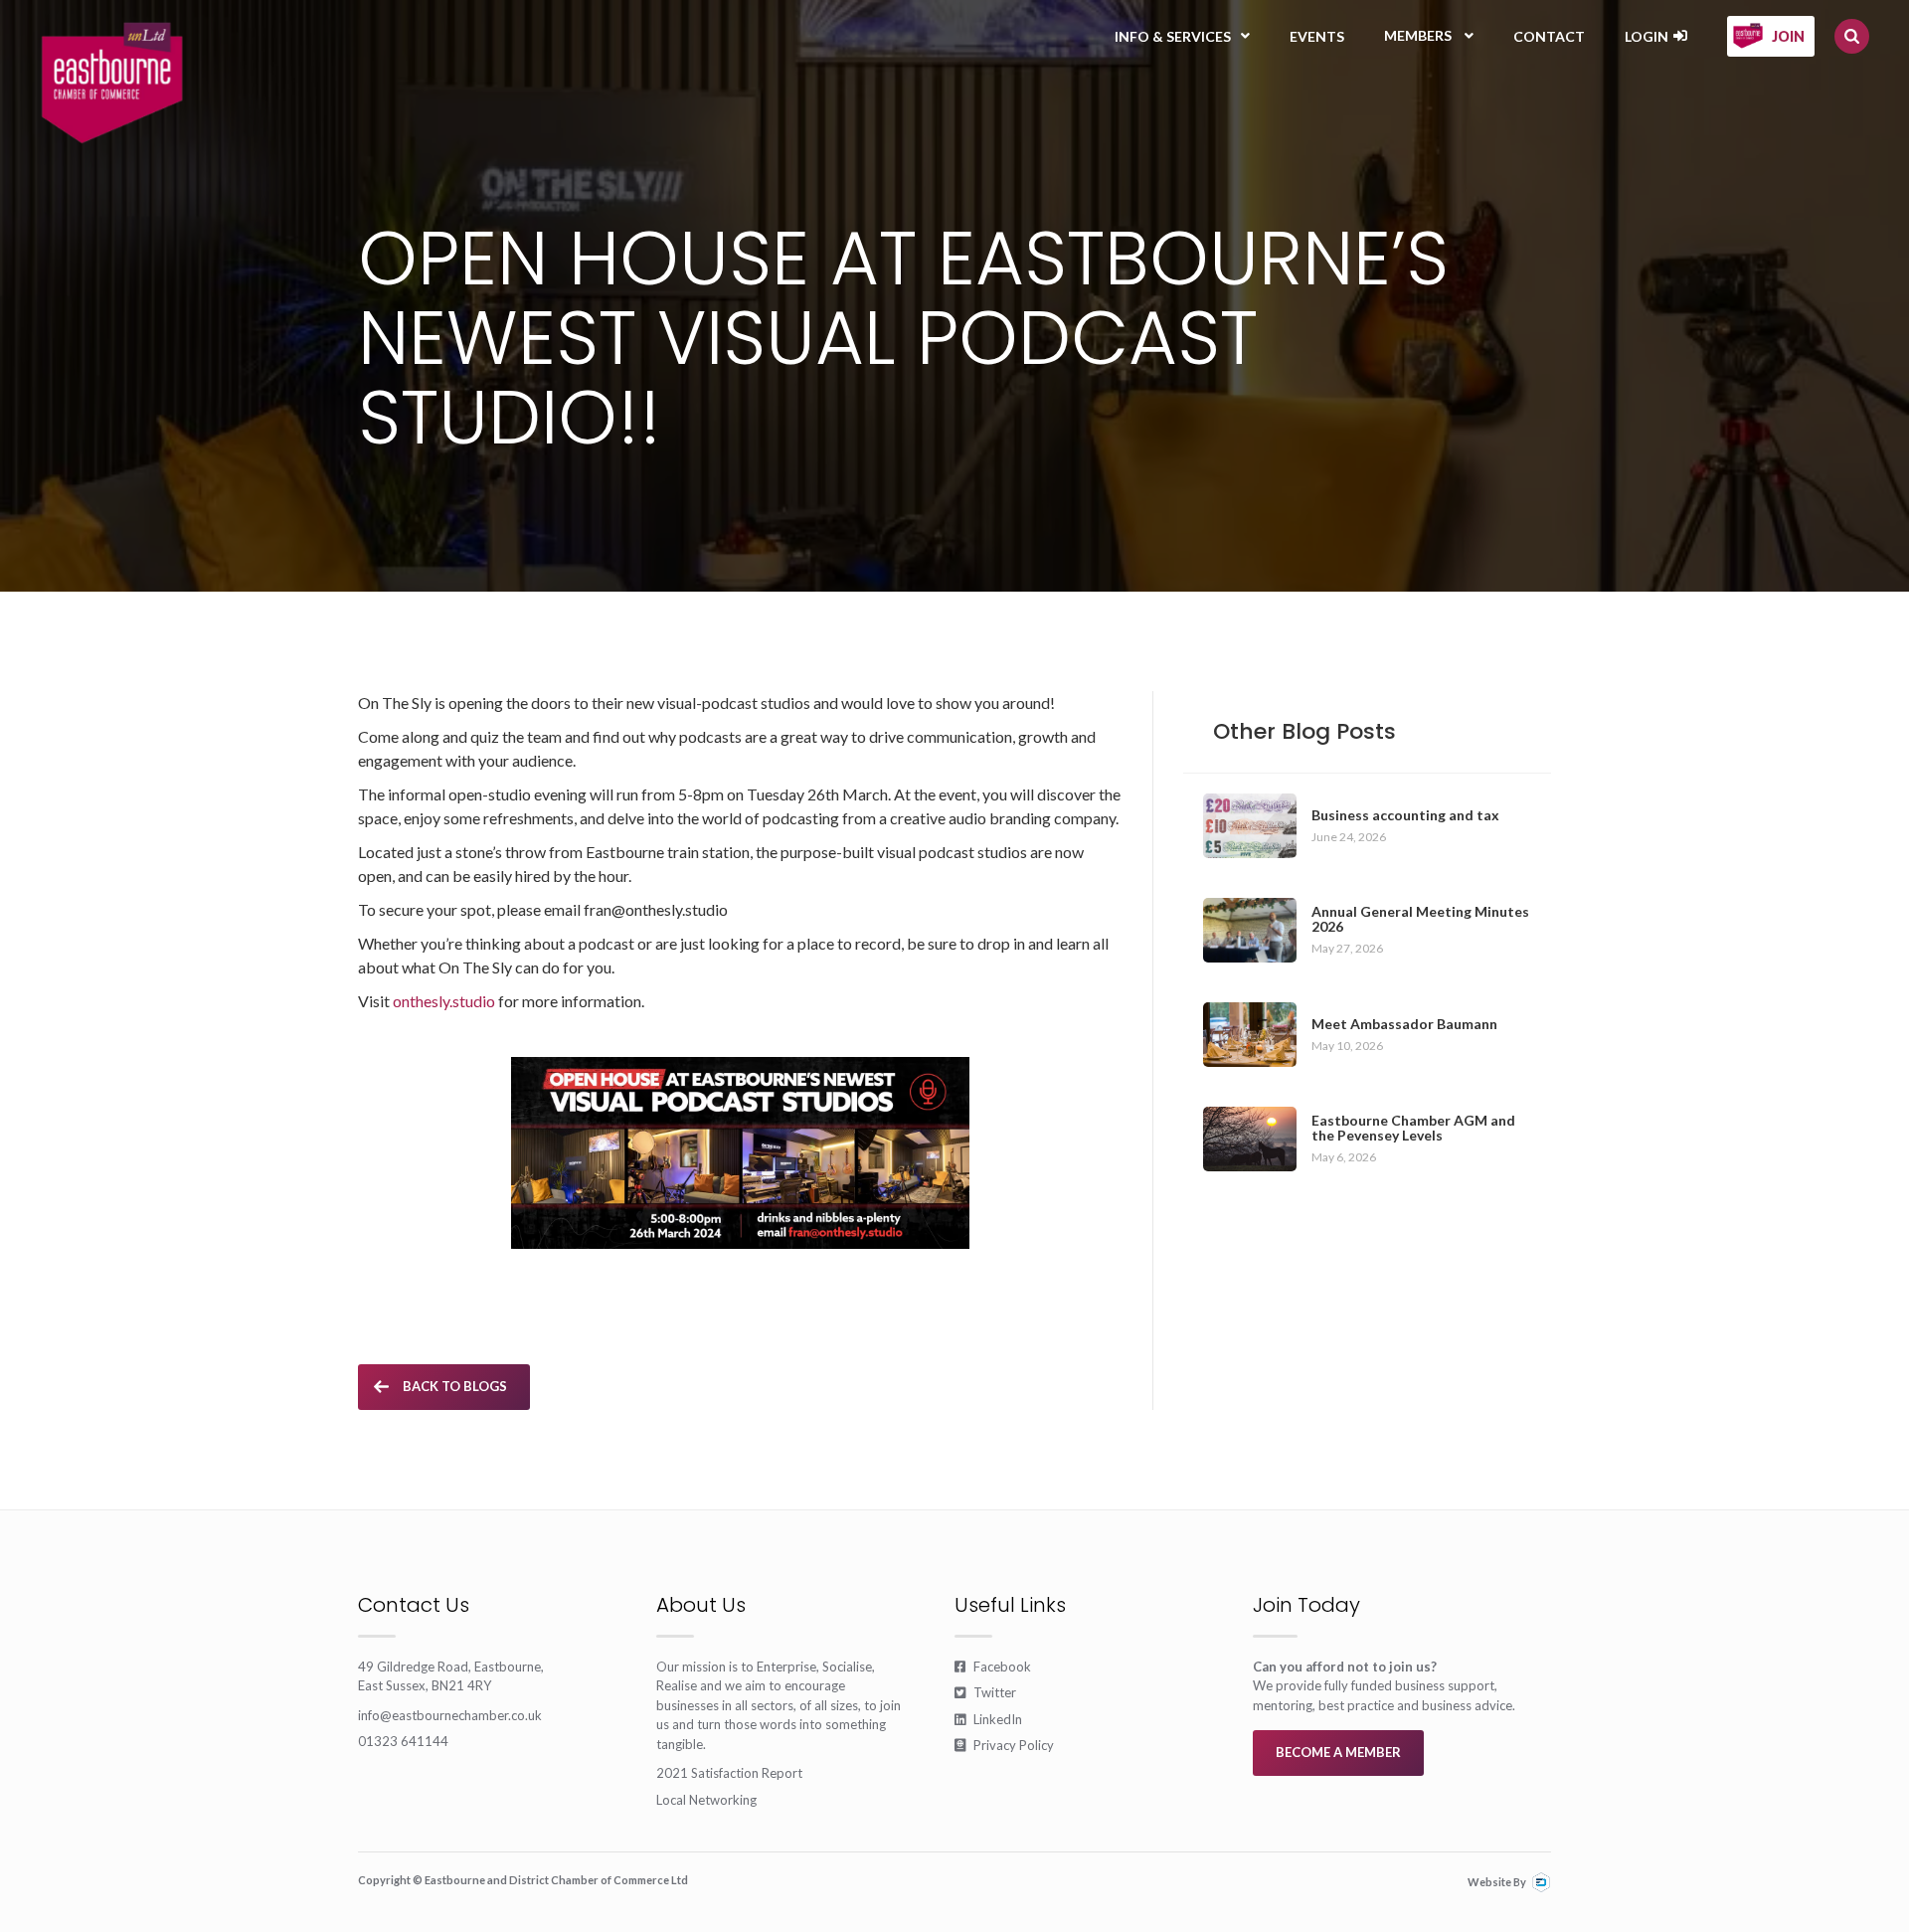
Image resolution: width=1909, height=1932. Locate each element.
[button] (1182, 36)
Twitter (985, 1692)
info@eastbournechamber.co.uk (450, 1715)
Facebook (993, 1667)
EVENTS (1317, 36)
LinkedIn (988, 1719)
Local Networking (706, 1800)
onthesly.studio (445, 1001)
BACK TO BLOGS (455, 1386)
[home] (112, 83)
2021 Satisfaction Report (729, 1773)
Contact (1549, 36)
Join (1788, 36)
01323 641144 (403, 1741)
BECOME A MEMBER (1338, 1752)
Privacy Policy (1004, 1745)
